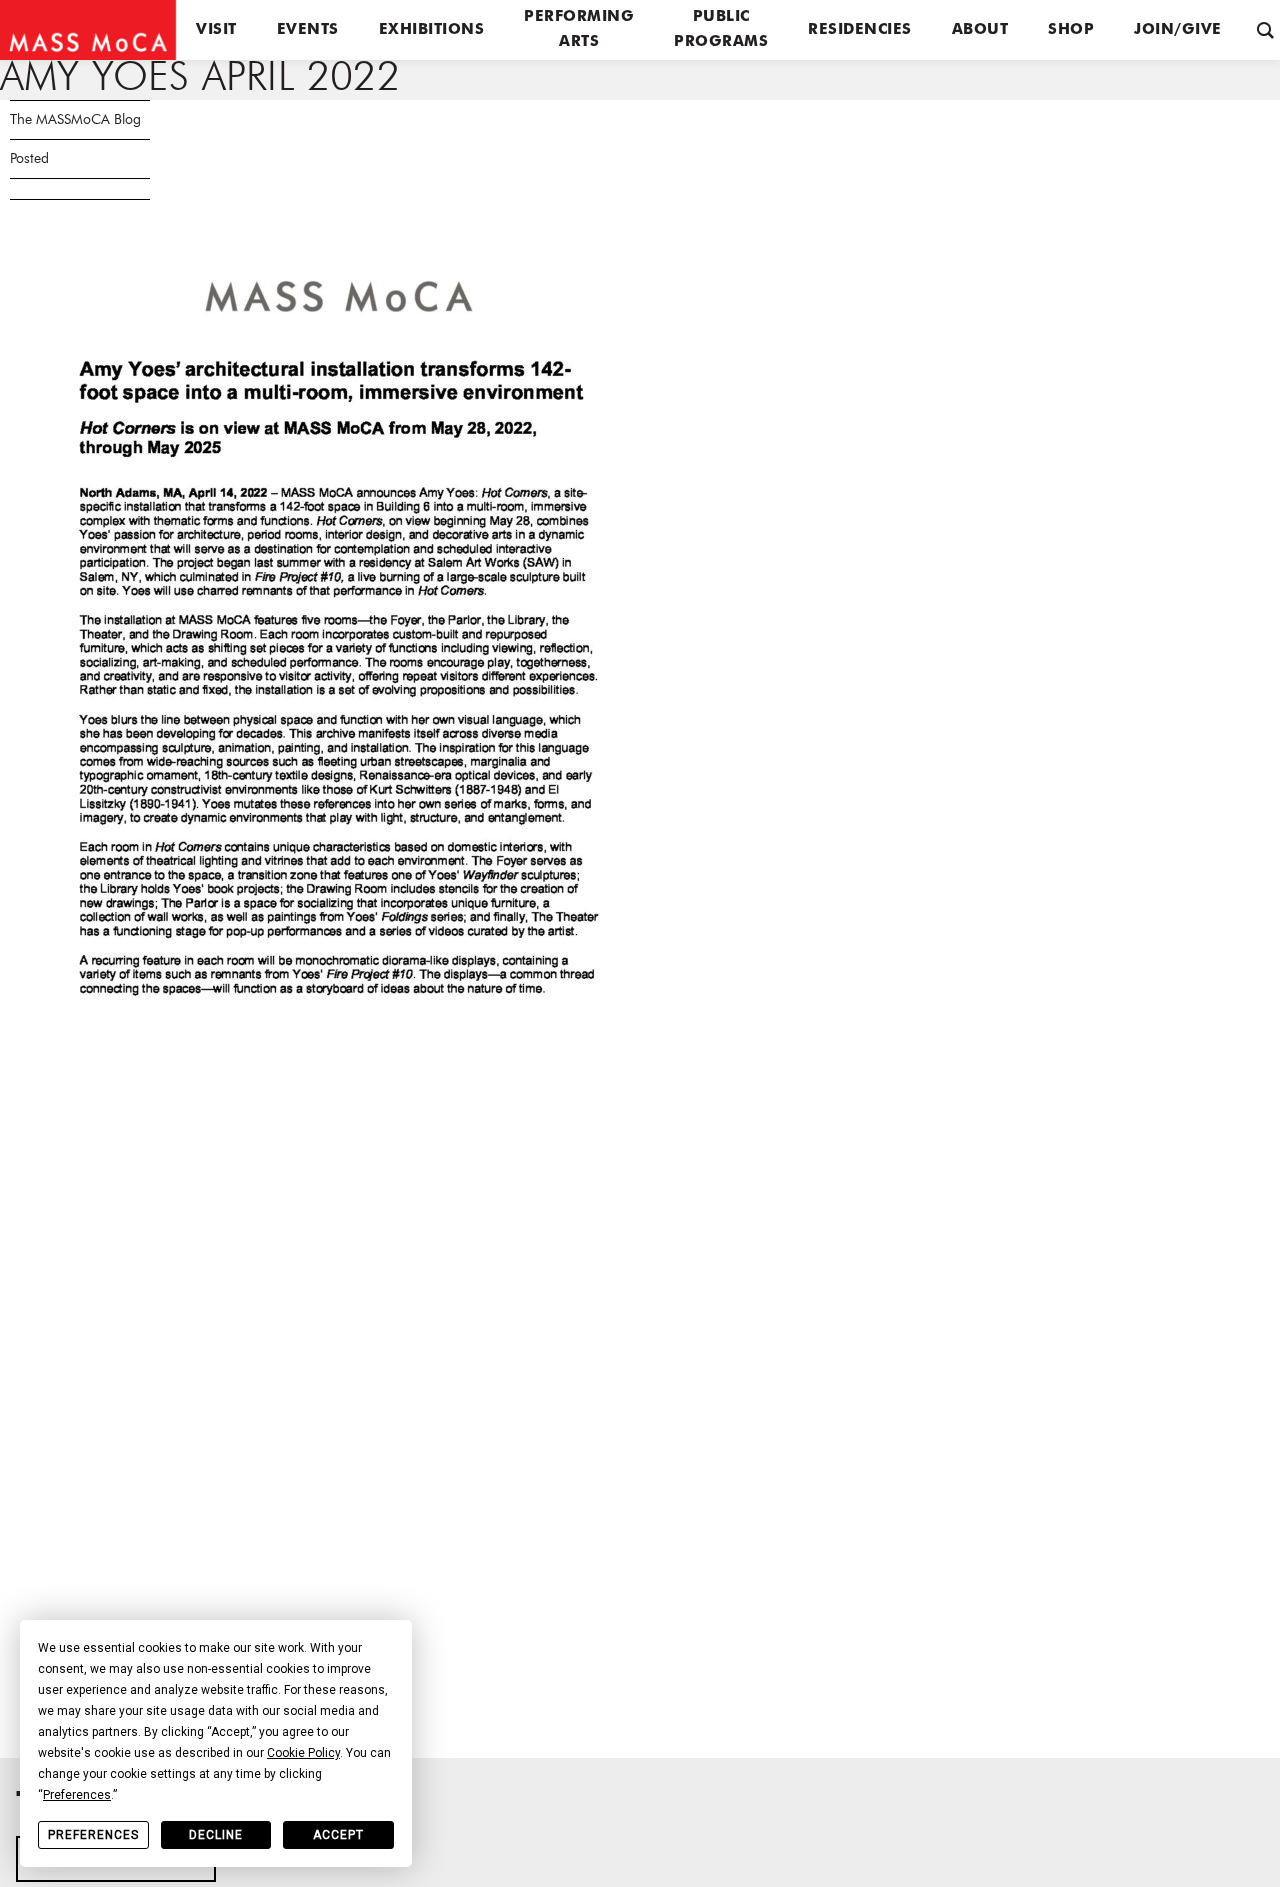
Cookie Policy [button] (303, 1753)
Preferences (93, 1835)
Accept (338, 1835)
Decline (216, 1835)
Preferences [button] (77, 1795)
